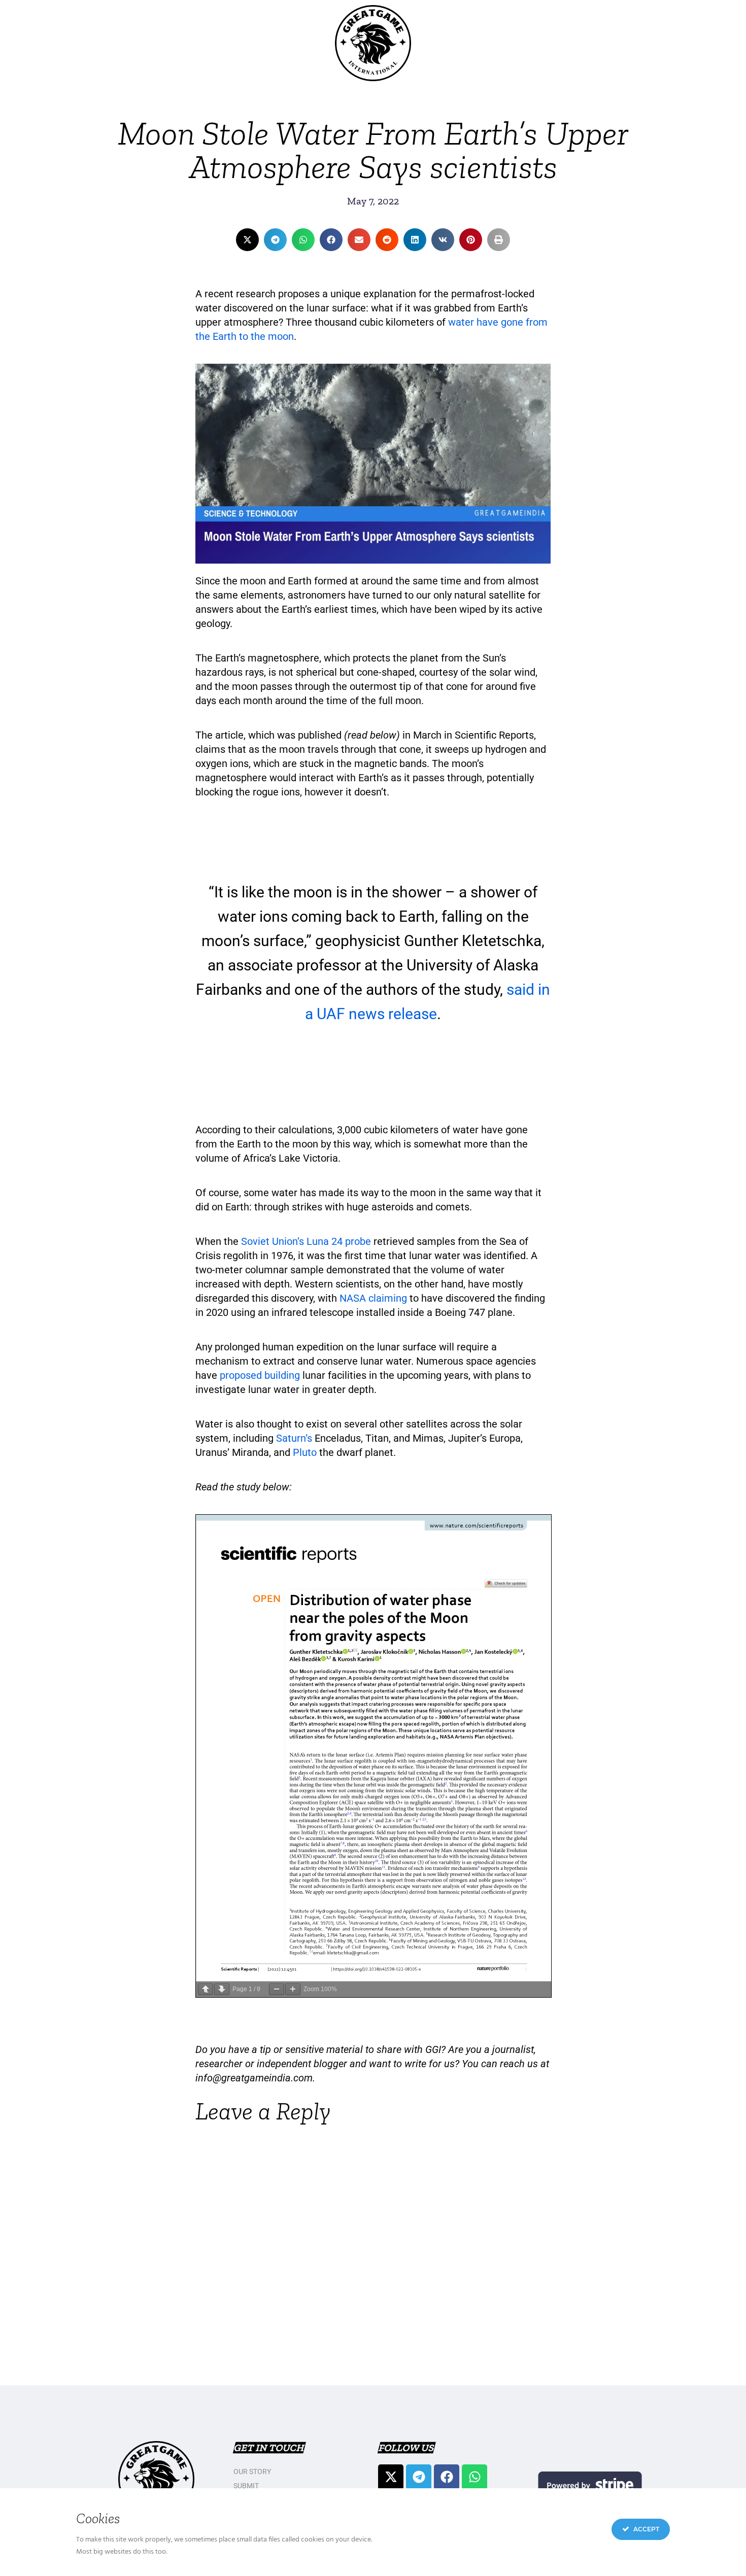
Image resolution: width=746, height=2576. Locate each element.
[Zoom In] (293, 1989)
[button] (247, 240)
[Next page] (222, 1989)
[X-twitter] (391, 2477)
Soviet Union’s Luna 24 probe (306, 1241)
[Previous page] (206, 1989)
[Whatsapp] (474, 2477)
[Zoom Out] (277, 1989)
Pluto (305, 1452)
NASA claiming (373, 1298)
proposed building (260, 1375)
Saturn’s (295, 1438)
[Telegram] (419, 2477)
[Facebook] (447, 2477)
